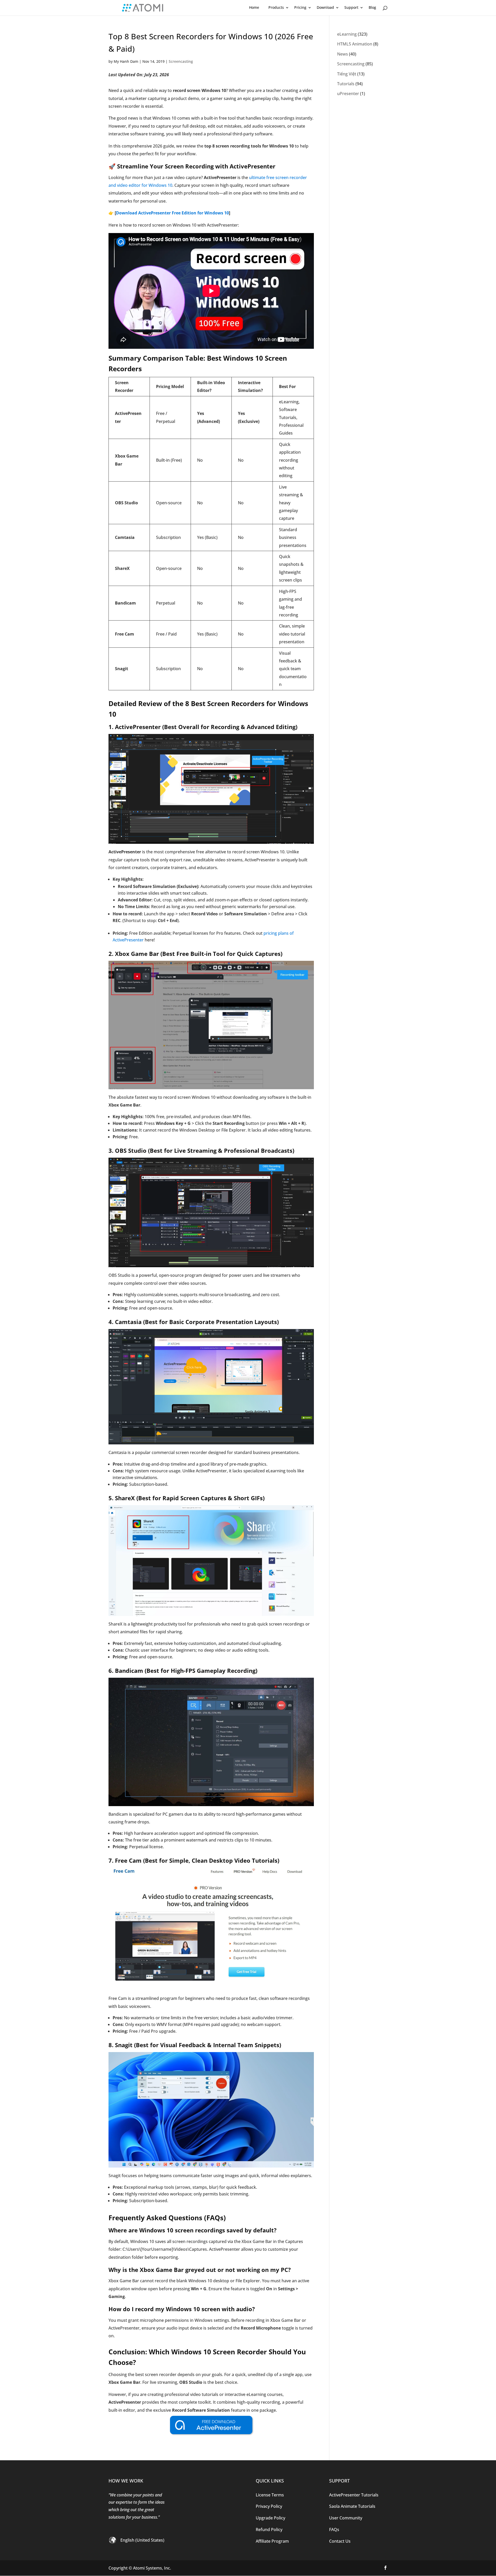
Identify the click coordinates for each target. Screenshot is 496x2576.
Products (276, 7)
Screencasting (181, 61)
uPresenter (348, 94)
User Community (346, 2518)
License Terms (270, 2495)
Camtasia (128, 1322)
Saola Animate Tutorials (352, 2506)
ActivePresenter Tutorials (354, 2495)
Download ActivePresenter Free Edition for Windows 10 (172, 213)
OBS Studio (131, 1150)
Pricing (300, 7)
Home (254, 7)
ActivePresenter (138, 727)
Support (351, 7)
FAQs (334, 2529)
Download (325, 7)
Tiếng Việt (347, 74)
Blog (372, 7)
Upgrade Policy (270, 2518)
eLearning (347, 34)
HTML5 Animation (355, 44)
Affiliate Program (272, 2541)
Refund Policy (269, 2529)
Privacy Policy (269, 2506)
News (343, 54)
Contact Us (340, 2541)
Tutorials (346, 84)
